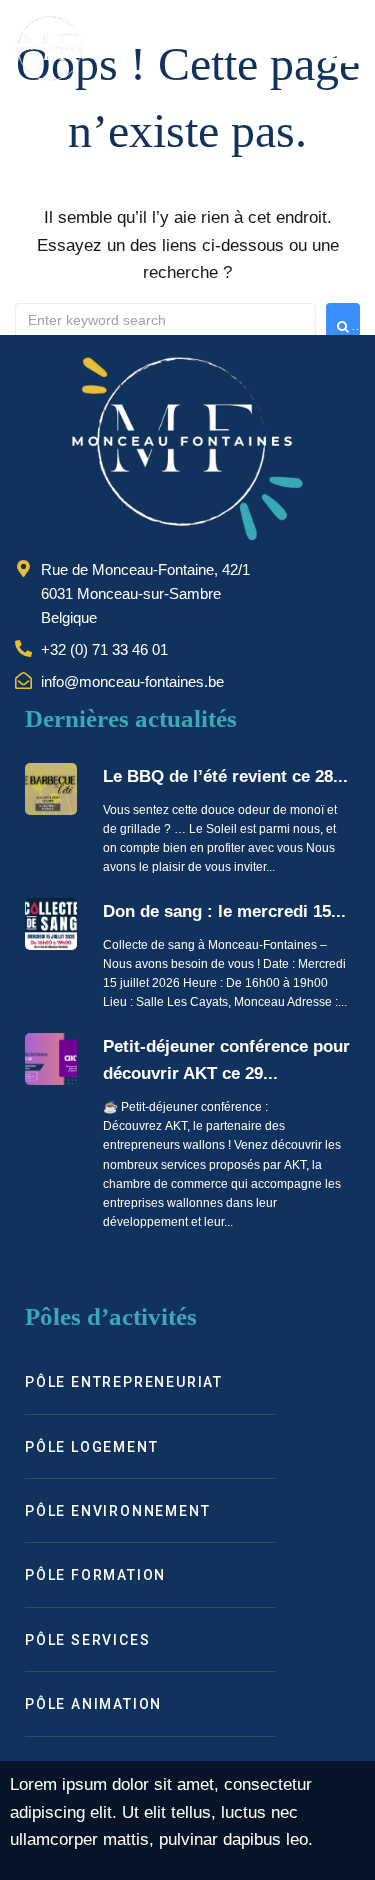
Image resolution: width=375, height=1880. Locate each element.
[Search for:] (165, 320)
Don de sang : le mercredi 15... (224, 911)
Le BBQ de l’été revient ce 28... (225, 776)
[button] (342, 48)
